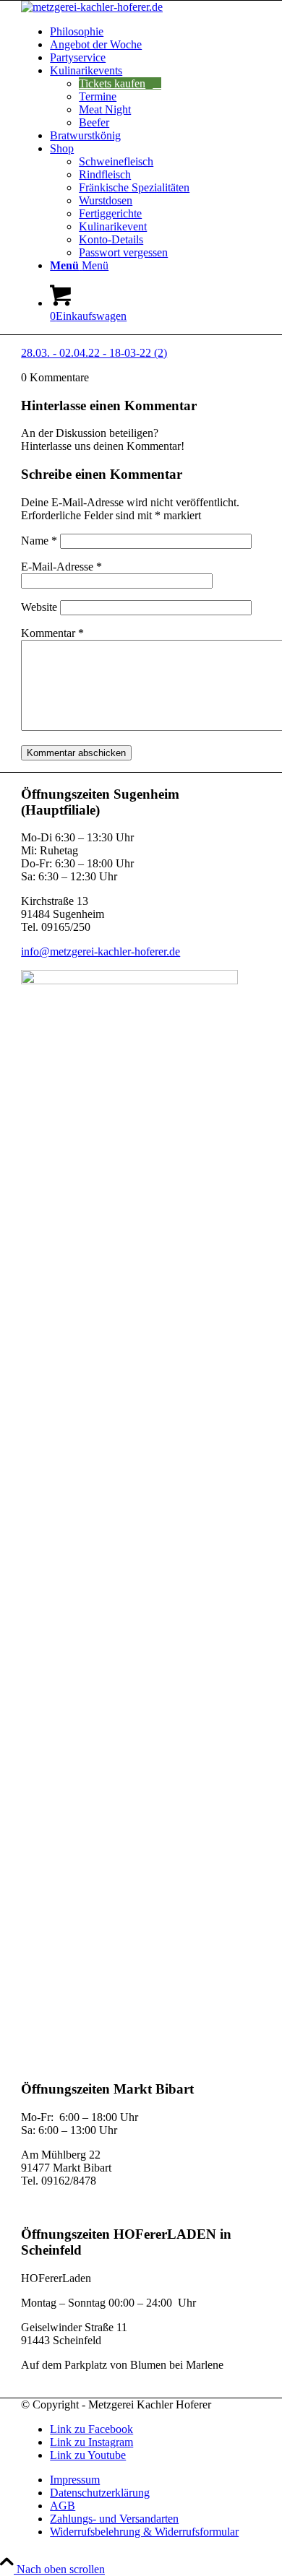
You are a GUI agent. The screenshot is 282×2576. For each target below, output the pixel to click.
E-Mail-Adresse (61, 567)
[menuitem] (155, 32)
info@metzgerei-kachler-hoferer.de (101, 951)
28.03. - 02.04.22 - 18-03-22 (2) (94, 353)
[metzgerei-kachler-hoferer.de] (92, 7)
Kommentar (52, 633)
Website (39, 607)
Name (39, 541)
